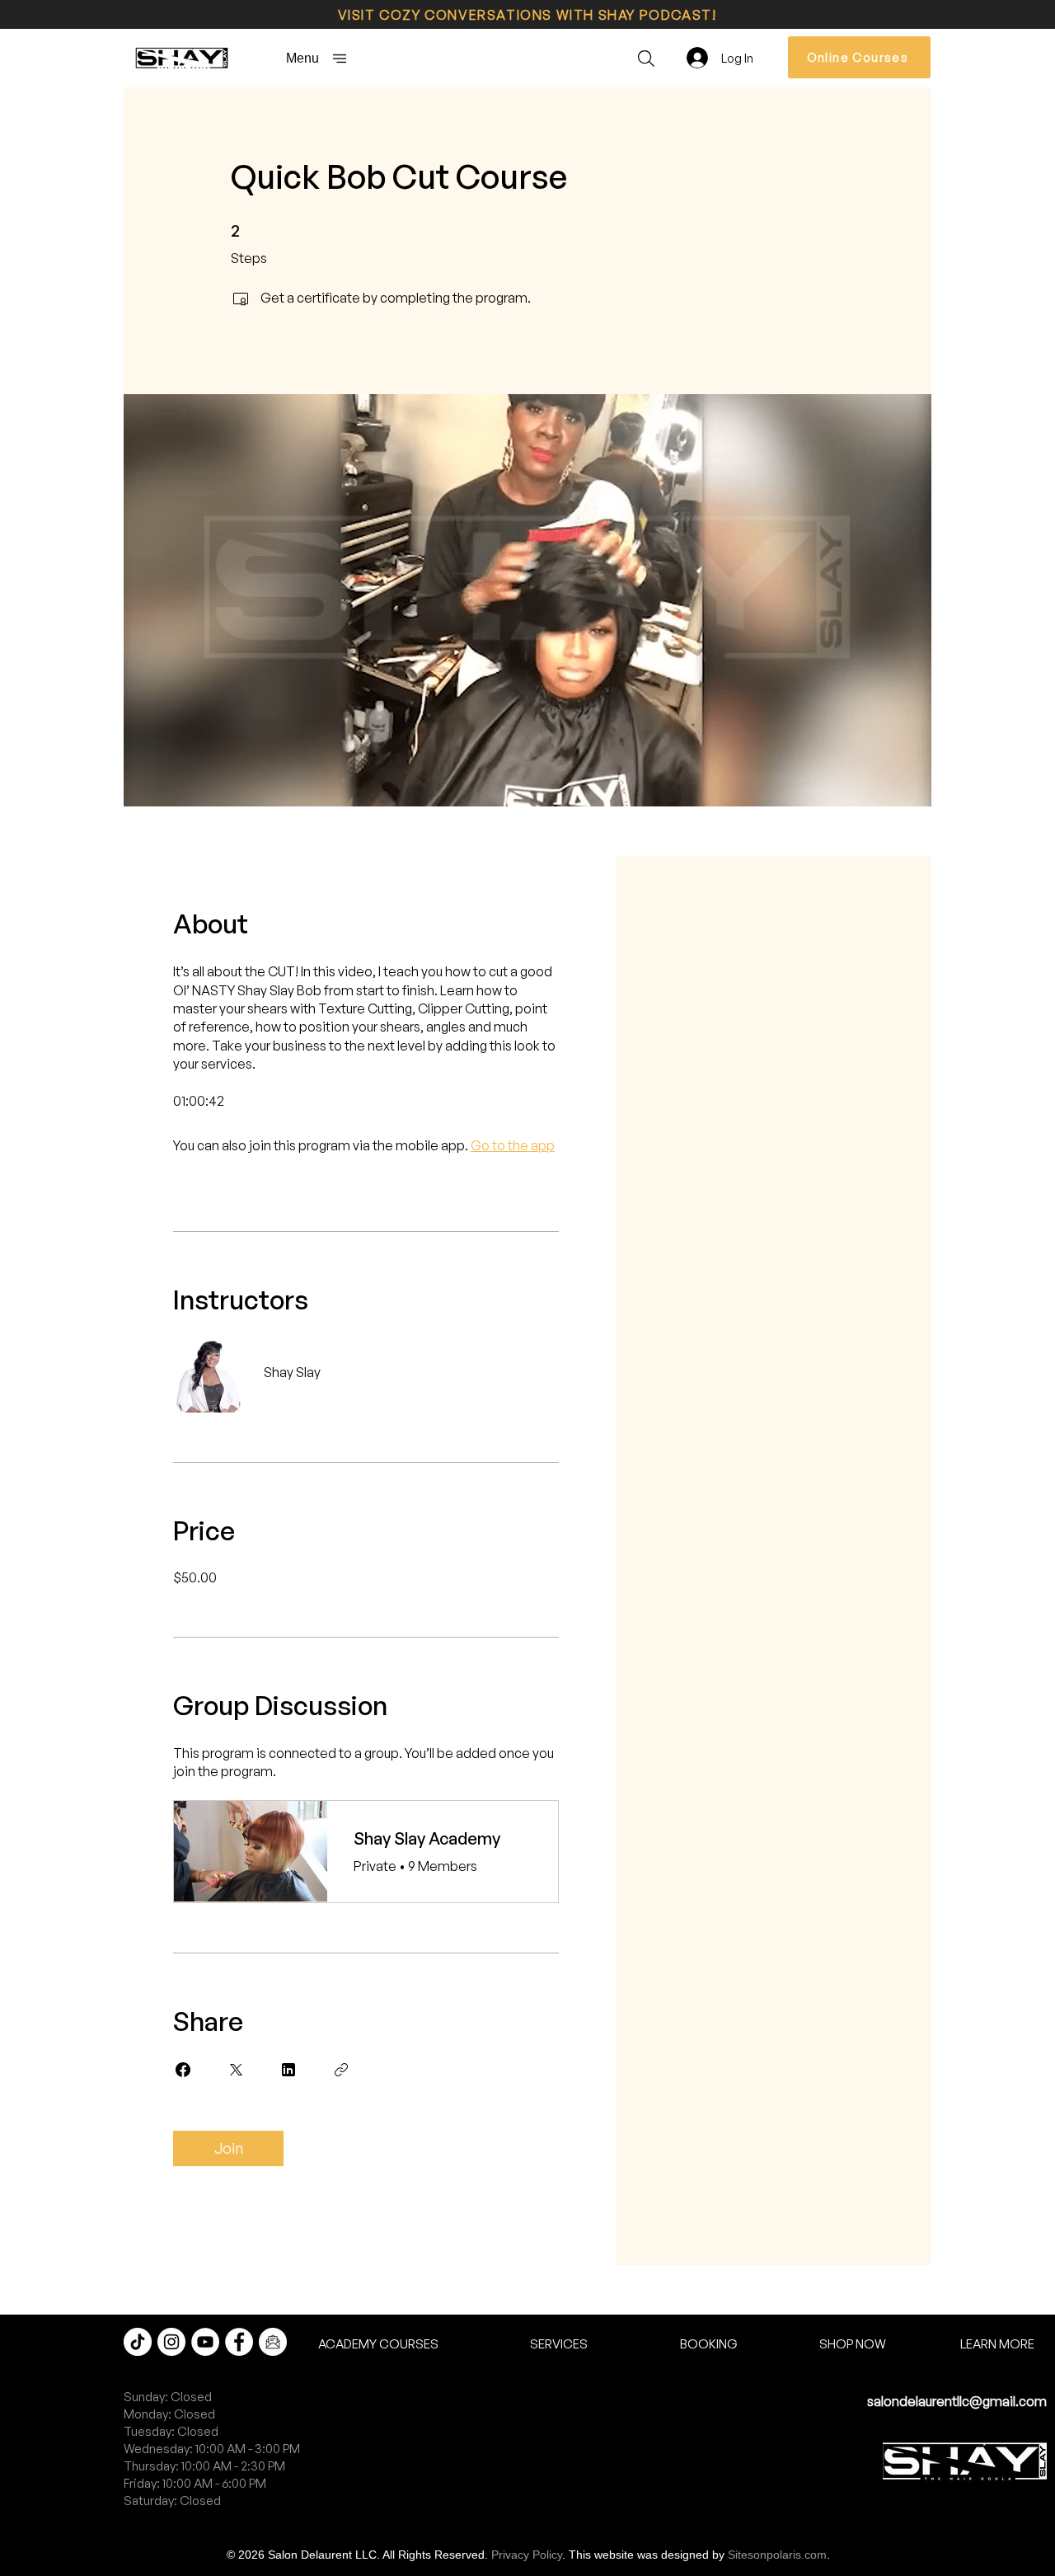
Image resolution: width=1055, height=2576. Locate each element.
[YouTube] (205, 2342)
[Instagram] (171, 2342)
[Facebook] (239, 2342)
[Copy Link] (341, 2070)
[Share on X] (236, 2070)
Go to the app (513, 1145)
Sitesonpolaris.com (777, 2555)
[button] (316, 58)
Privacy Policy (527, 2555)
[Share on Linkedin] (288, 2070)
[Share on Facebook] (183, 2070)
